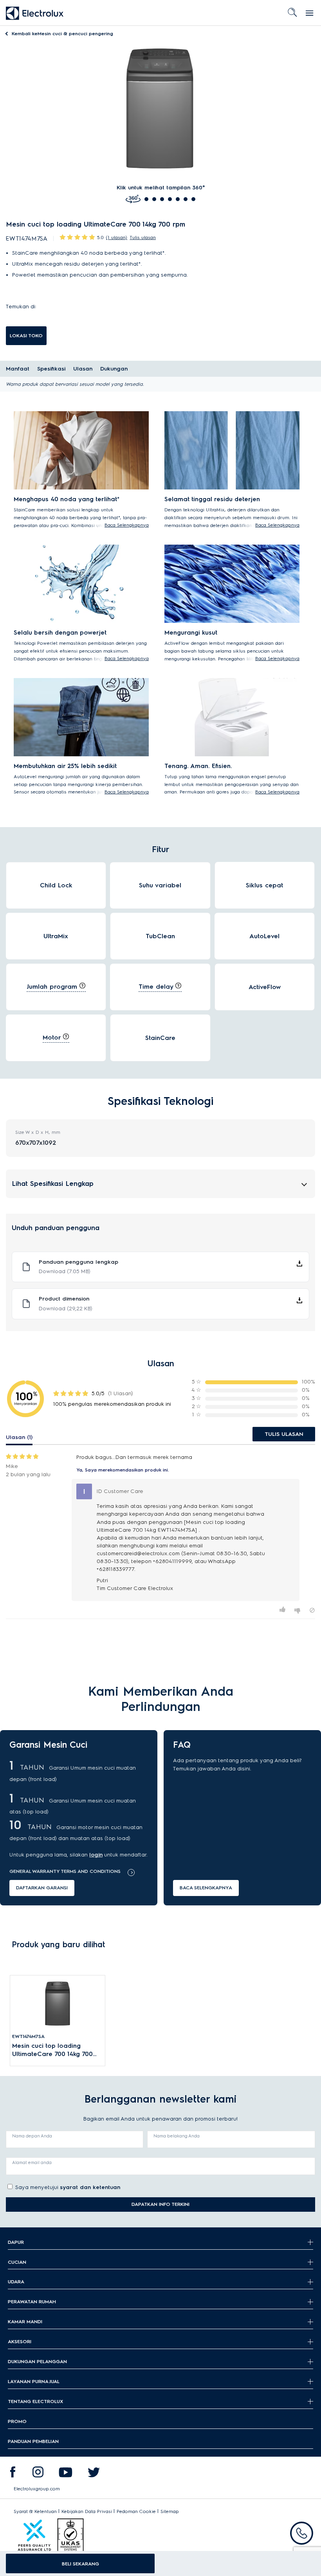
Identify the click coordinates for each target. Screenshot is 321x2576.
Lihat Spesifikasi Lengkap (53, 1183)
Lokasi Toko (26, 335)
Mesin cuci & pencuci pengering (62, 33)
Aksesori (20, 2341)
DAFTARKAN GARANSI (42, 1888)
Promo (17, 2421)
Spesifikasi (51, 369)
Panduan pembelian (33, 2441)
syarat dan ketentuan (90, 2187)
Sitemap (170, 2511)
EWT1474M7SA (28, 2036)
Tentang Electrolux (35, 2401)
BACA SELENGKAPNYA (206, 1888)
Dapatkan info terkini (160, 2204)
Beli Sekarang (80, 2564)
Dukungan (114, 369)
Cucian (17, 2262)
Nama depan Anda (32, 2136)
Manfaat (18, 369)
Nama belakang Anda (177, 2136)
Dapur (16, 2242)
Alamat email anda (32, 2162)
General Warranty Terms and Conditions (65, 1871)
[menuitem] (13, 2474)
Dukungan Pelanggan (37, 2361)
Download (65, 1271)
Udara (16, 2282)
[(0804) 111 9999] (302, 2533)
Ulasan (83, 369)
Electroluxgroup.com (37, 2489)
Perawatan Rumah (32, 2302)
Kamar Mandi (25, 2321)
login (96, 1855)
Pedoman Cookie (136, 2511)
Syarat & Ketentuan (35, 2511)
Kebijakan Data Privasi (87, 2511)
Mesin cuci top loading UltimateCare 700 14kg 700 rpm (52, 2050)
